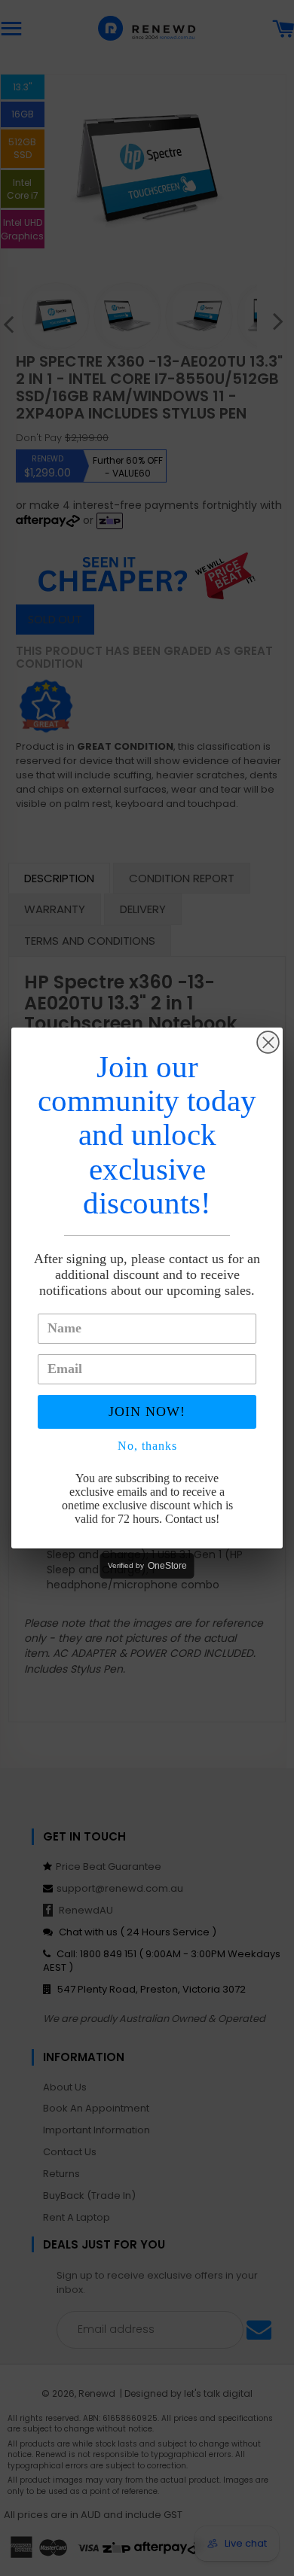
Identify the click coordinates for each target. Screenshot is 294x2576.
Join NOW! (147, 1411)
